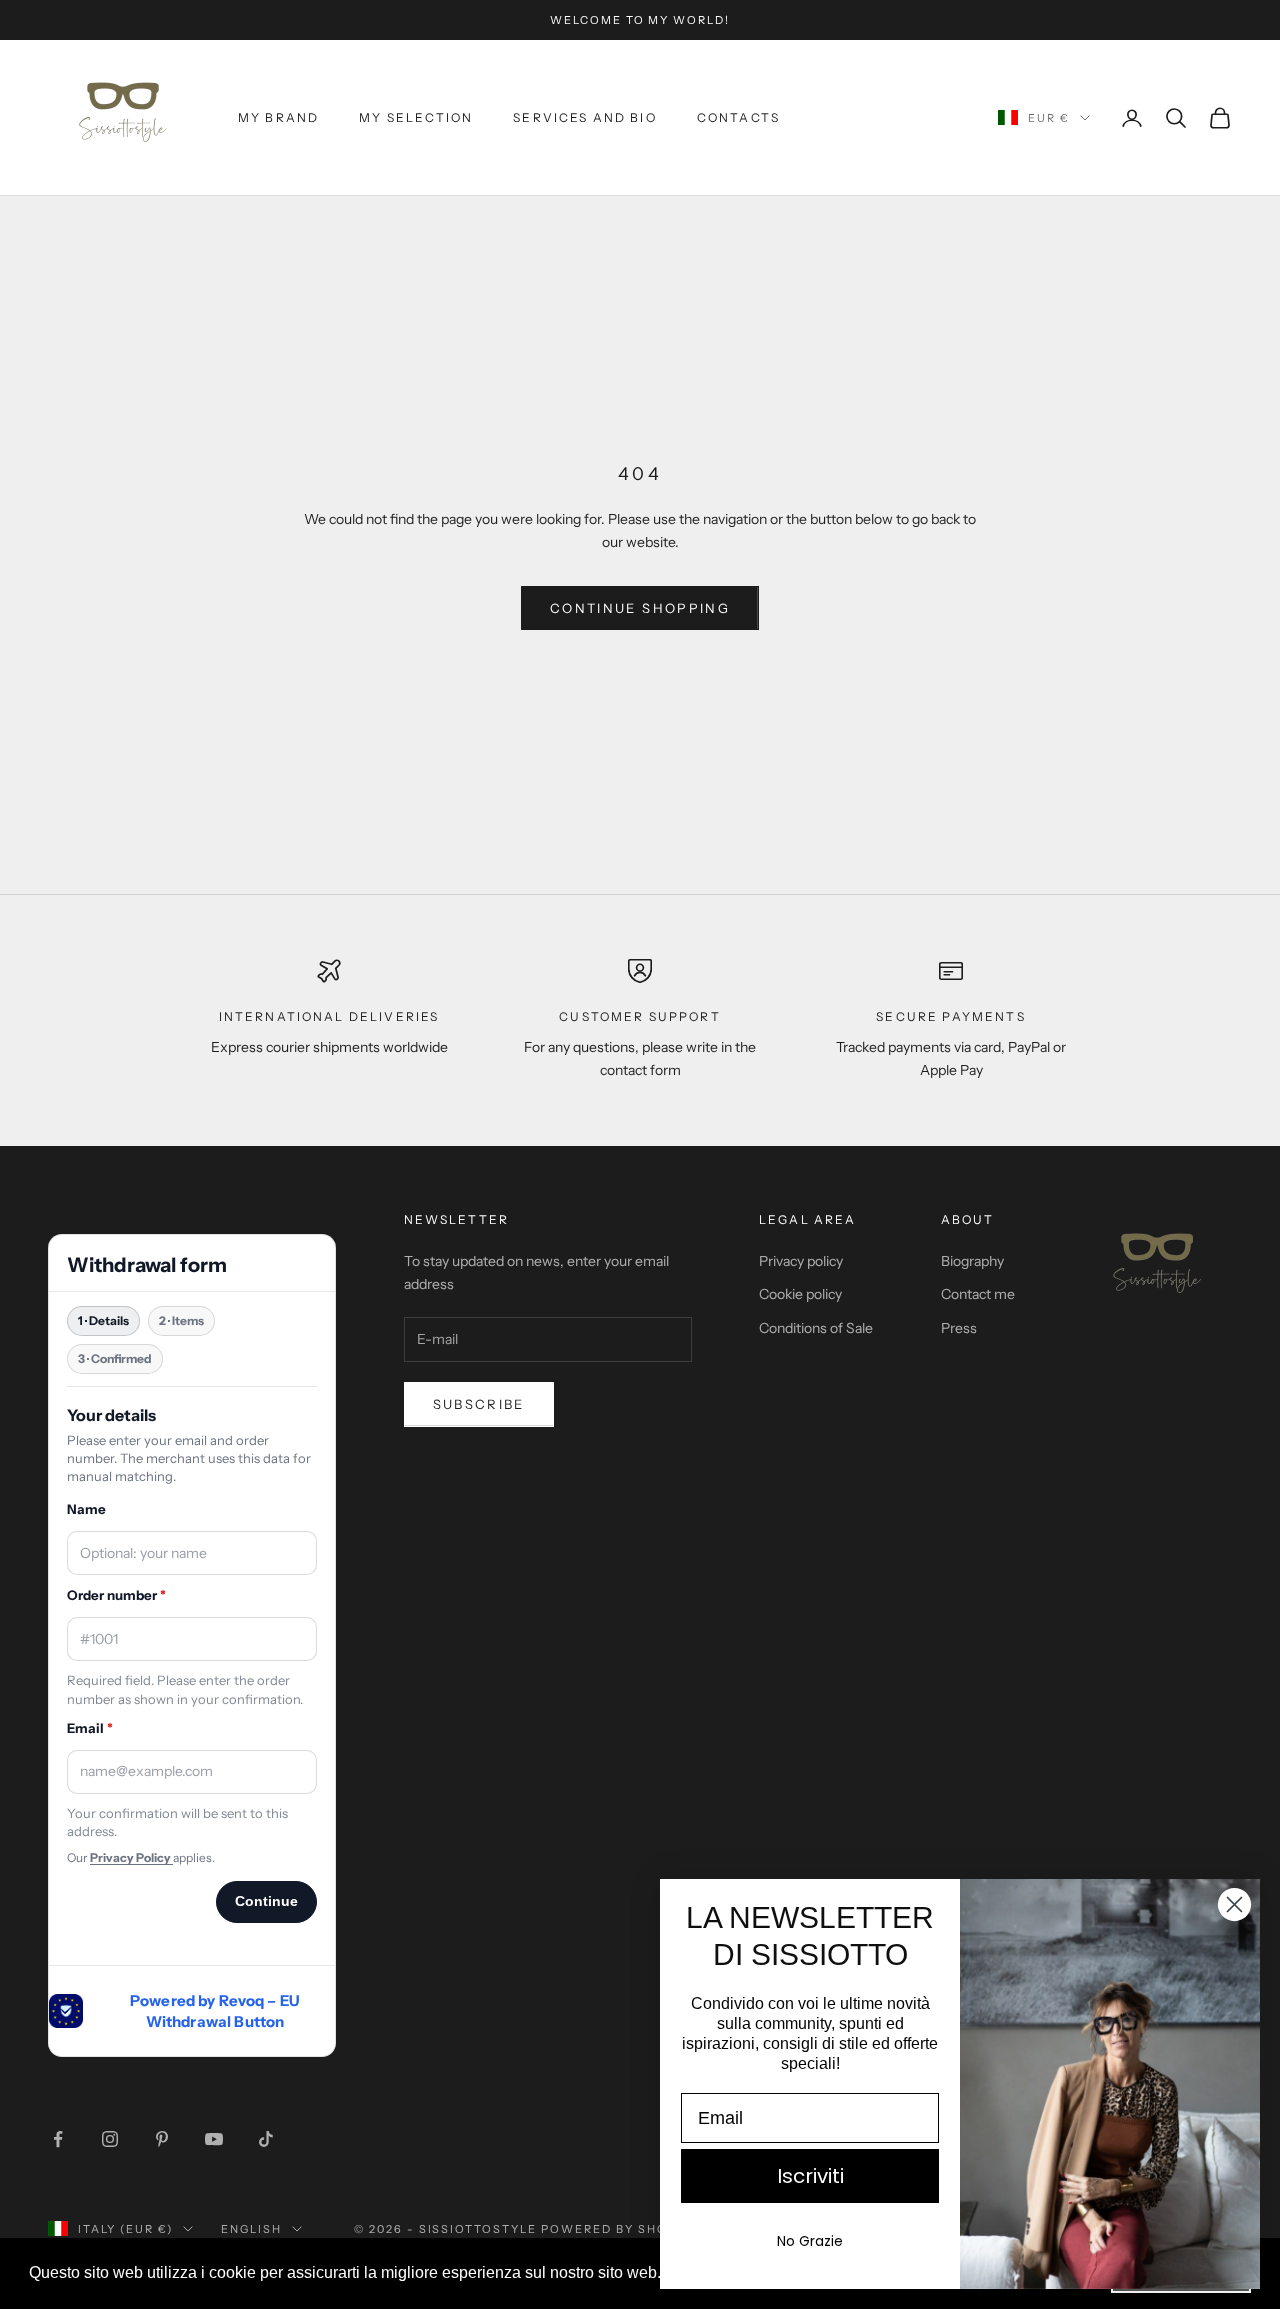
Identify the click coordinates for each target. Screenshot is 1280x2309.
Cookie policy (800, 1294)
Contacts (738, 117)
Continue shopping (640, 608)
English (251, 2229)
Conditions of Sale (816, 1328)
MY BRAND (278, 117)
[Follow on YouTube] (214, 2139)
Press (959, 1328)
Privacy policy (801, 1261)
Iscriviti (810, 2176)
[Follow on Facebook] (58, 2139)
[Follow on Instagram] (110, 2139)
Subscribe (479, 1404)
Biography (972, 1261)
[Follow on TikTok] (266, 2139)
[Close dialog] (1234, 1904)
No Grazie (810, 2241)
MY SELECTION (416, 117)
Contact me (978, 1294)
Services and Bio (585, 117)
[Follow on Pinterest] (162, 2139)
